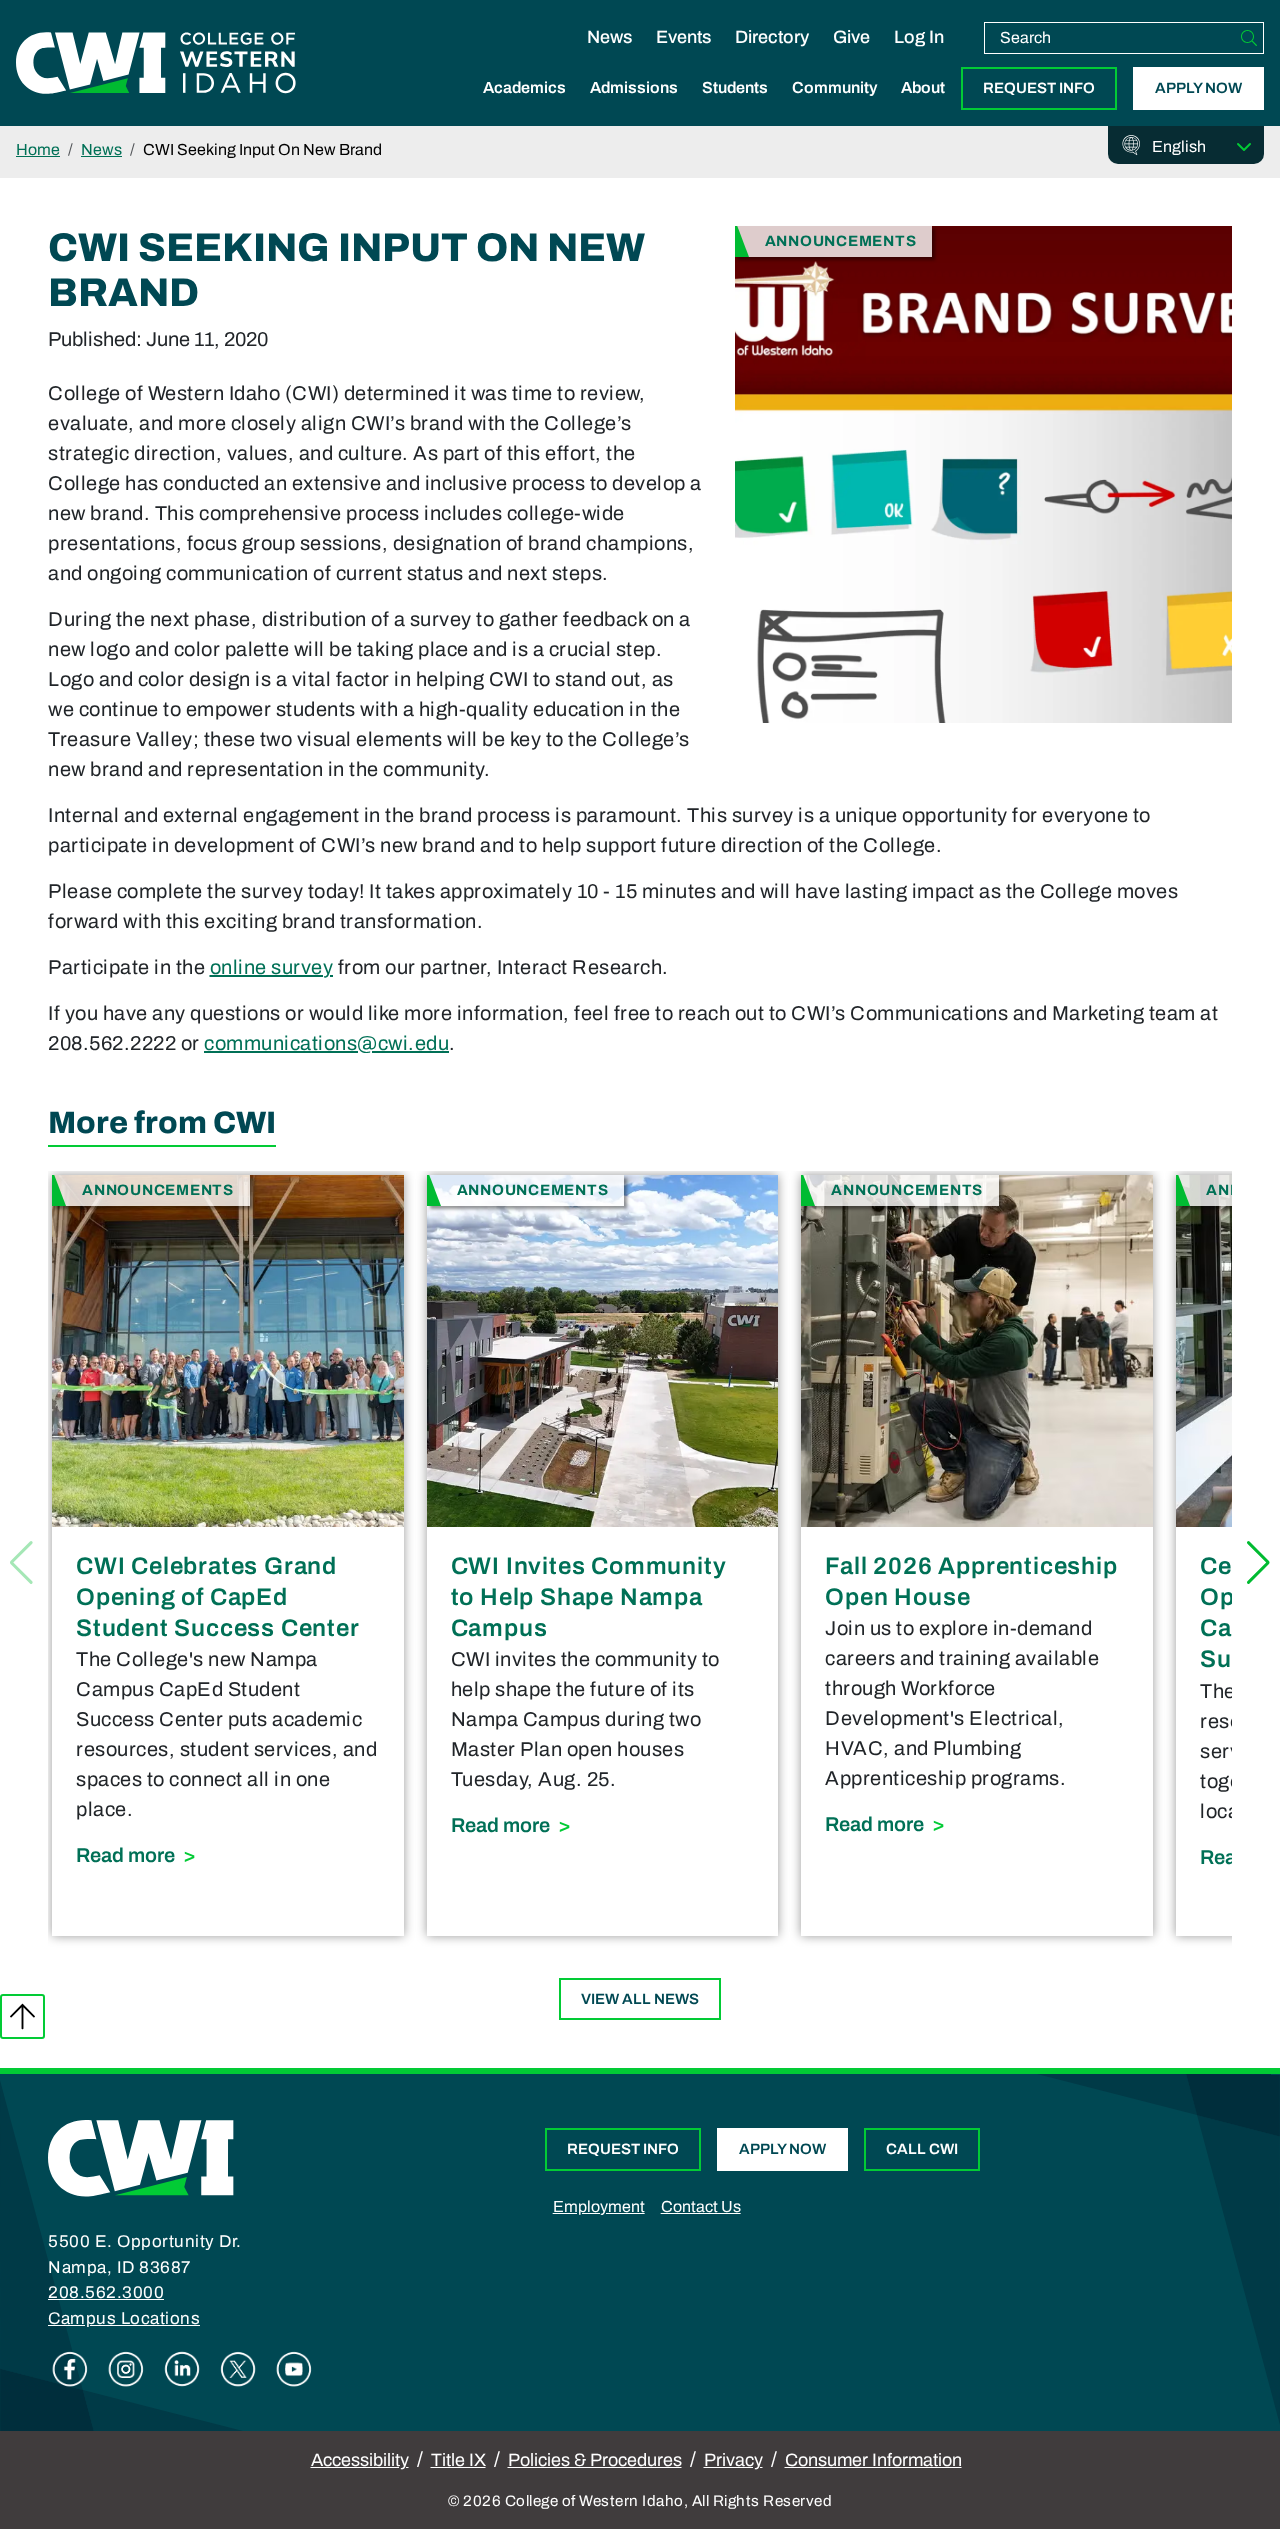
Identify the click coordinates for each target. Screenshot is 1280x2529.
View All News (640, 1999)
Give (851, 37)
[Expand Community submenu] (835, 109)
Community (834, 87)
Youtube (294, 2369)
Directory (772, 37)
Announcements (841, 240)
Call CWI (922, 2149)
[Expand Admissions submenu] (634, 109)
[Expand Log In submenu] (919, 58)
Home (38, 149)
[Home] (141, 2157)
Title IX (458, 2460)
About (923, 87)
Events (683, 37)
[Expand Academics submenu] (525, 109)
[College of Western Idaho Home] (156, 63)
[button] (1258, 1563)
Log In (919, 37)
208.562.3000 (106, 2292)
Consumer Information (873, 2460)
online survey (272, 967)
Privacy (733, 2460)
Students (735, 87)
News (609, 37)
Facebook (70, 2369)
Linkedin (182, 2369)
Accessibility (360, 2460)
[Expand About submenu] (923, 109)
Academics (524, 87)
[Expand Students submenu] (735, 109)
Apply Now (1198, 88)
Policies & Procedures (595, 2460)
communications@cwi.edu (326, 1043)
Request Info (1039, 88)
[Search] (1249, 38)
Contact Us (701, 2206)
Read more (228, 1854)
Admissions (634, 87)
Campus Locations (124, 2318)
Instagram (126, 2369)
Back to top (22, 2016)
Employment (599, 2206)
